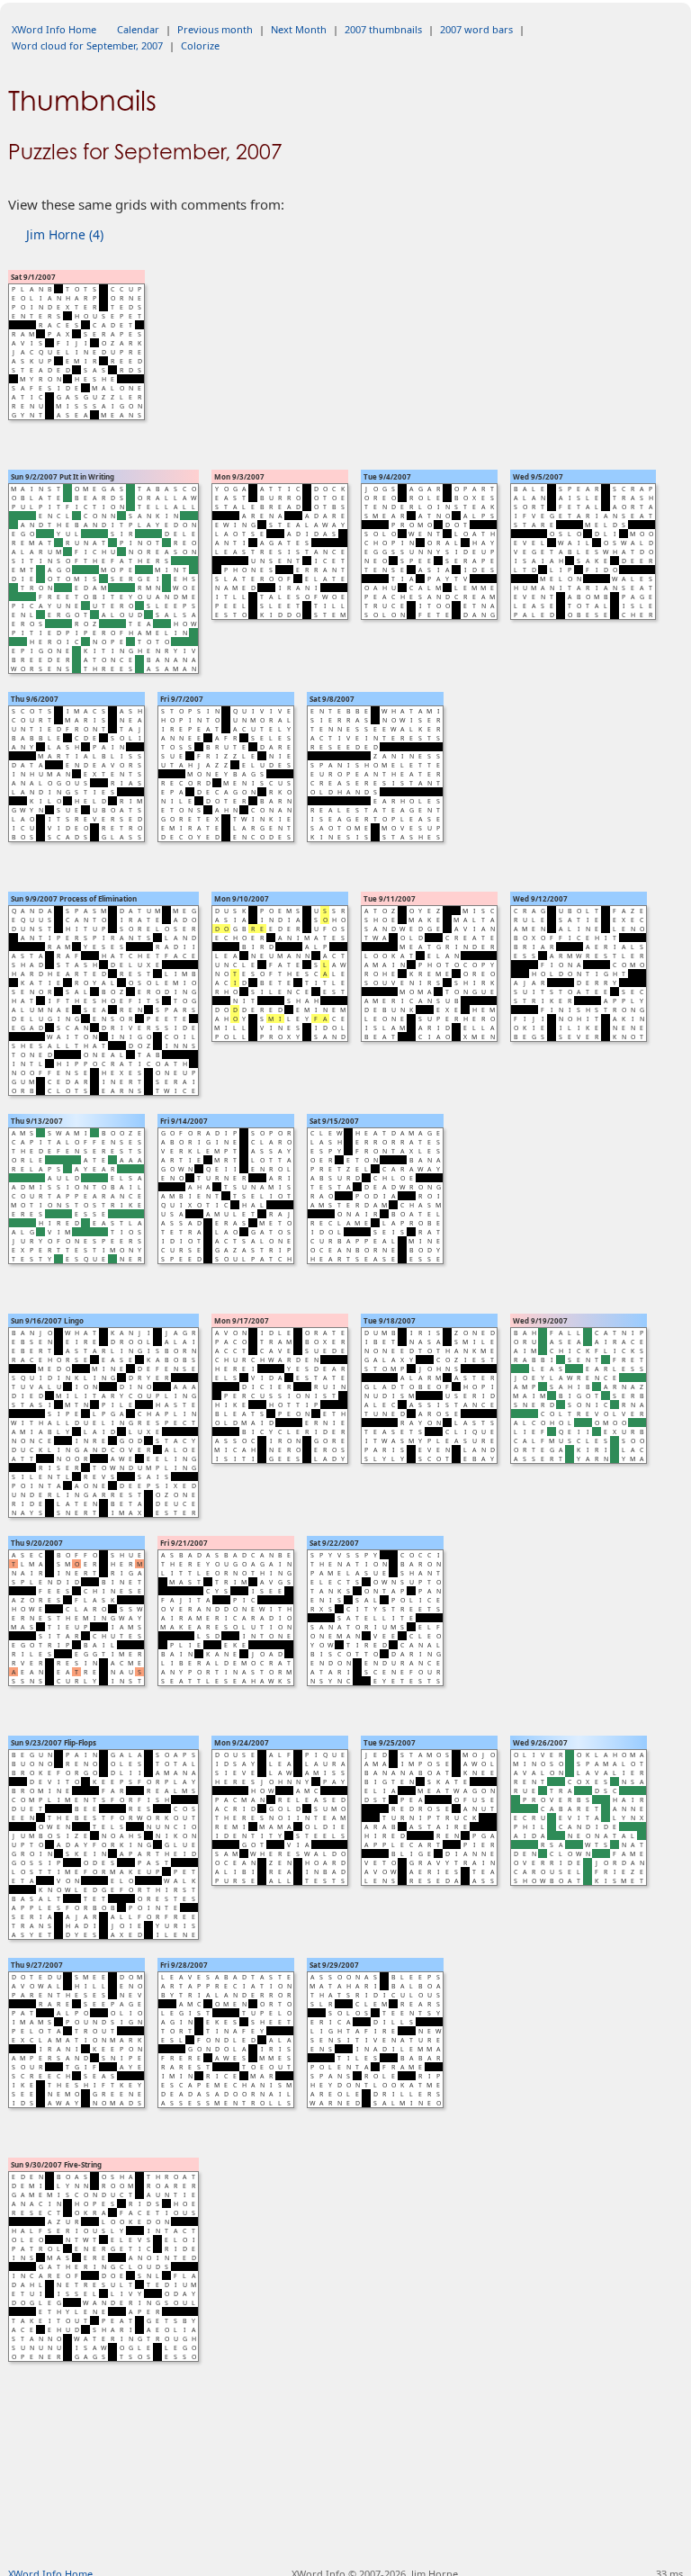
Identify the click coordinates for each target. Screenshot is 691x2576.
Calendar (138, 29)
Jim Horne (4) (65, 234)
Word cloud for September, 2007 (87, 45)
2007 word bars (476, 29)
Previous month (215, 29)
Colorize (200, 45)
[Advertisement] (345, 2509)
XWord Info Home (54, 29)
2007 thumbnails (383, 29)
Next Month (299, 29)
